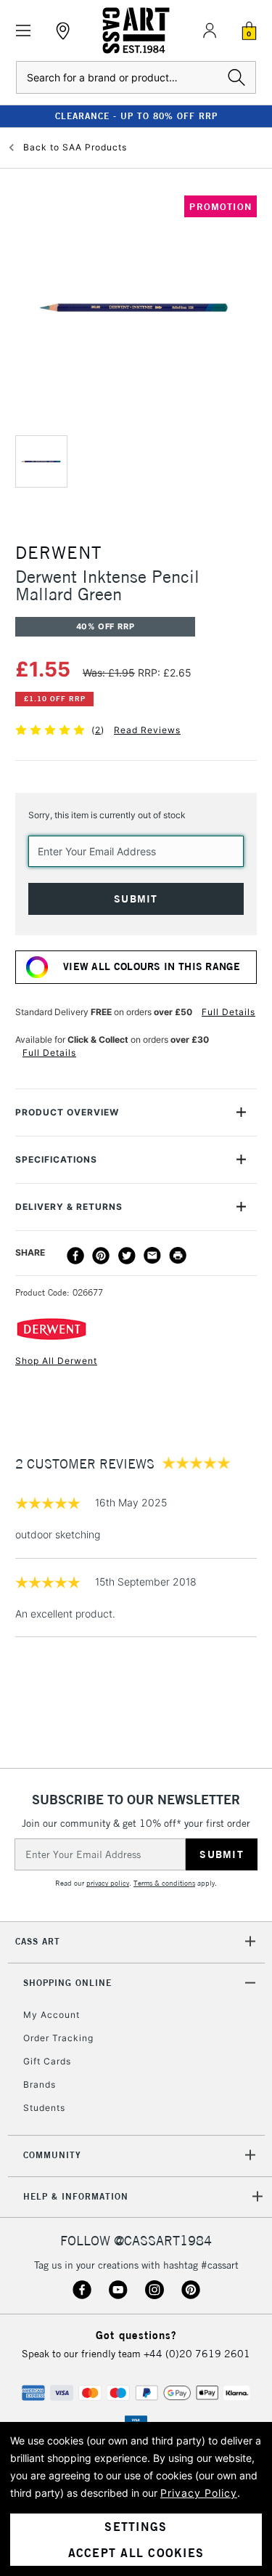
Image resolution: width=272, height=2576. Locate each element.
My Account (51, 2015)
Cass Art (38, 1941)
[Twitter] (127, 1256)
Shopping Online (67, 1983)
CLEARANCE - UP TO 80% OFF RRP (136, 116)
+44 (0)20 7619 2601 (197, 2354)
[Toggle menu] (24, 31)
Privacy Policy (199, 2493)
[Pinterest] (101, 1256)
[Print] (178, 1256)
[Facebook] (75, 1256)
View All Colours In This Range (152, 966)
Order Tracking (58, 2038)
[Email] (152, 1256)
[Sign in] (210, 31)
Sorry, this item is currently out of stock (107, 815)
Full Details (228, 1012)
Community (52, 2155)
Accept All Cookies (136, 2553)
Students (44, 2108)
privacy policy (108, 1883)
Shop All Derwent (56, 1361)
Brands (40, 2084)
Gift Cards (47, 2061)
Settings (136, 2527)
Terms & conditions (164, 1883)
